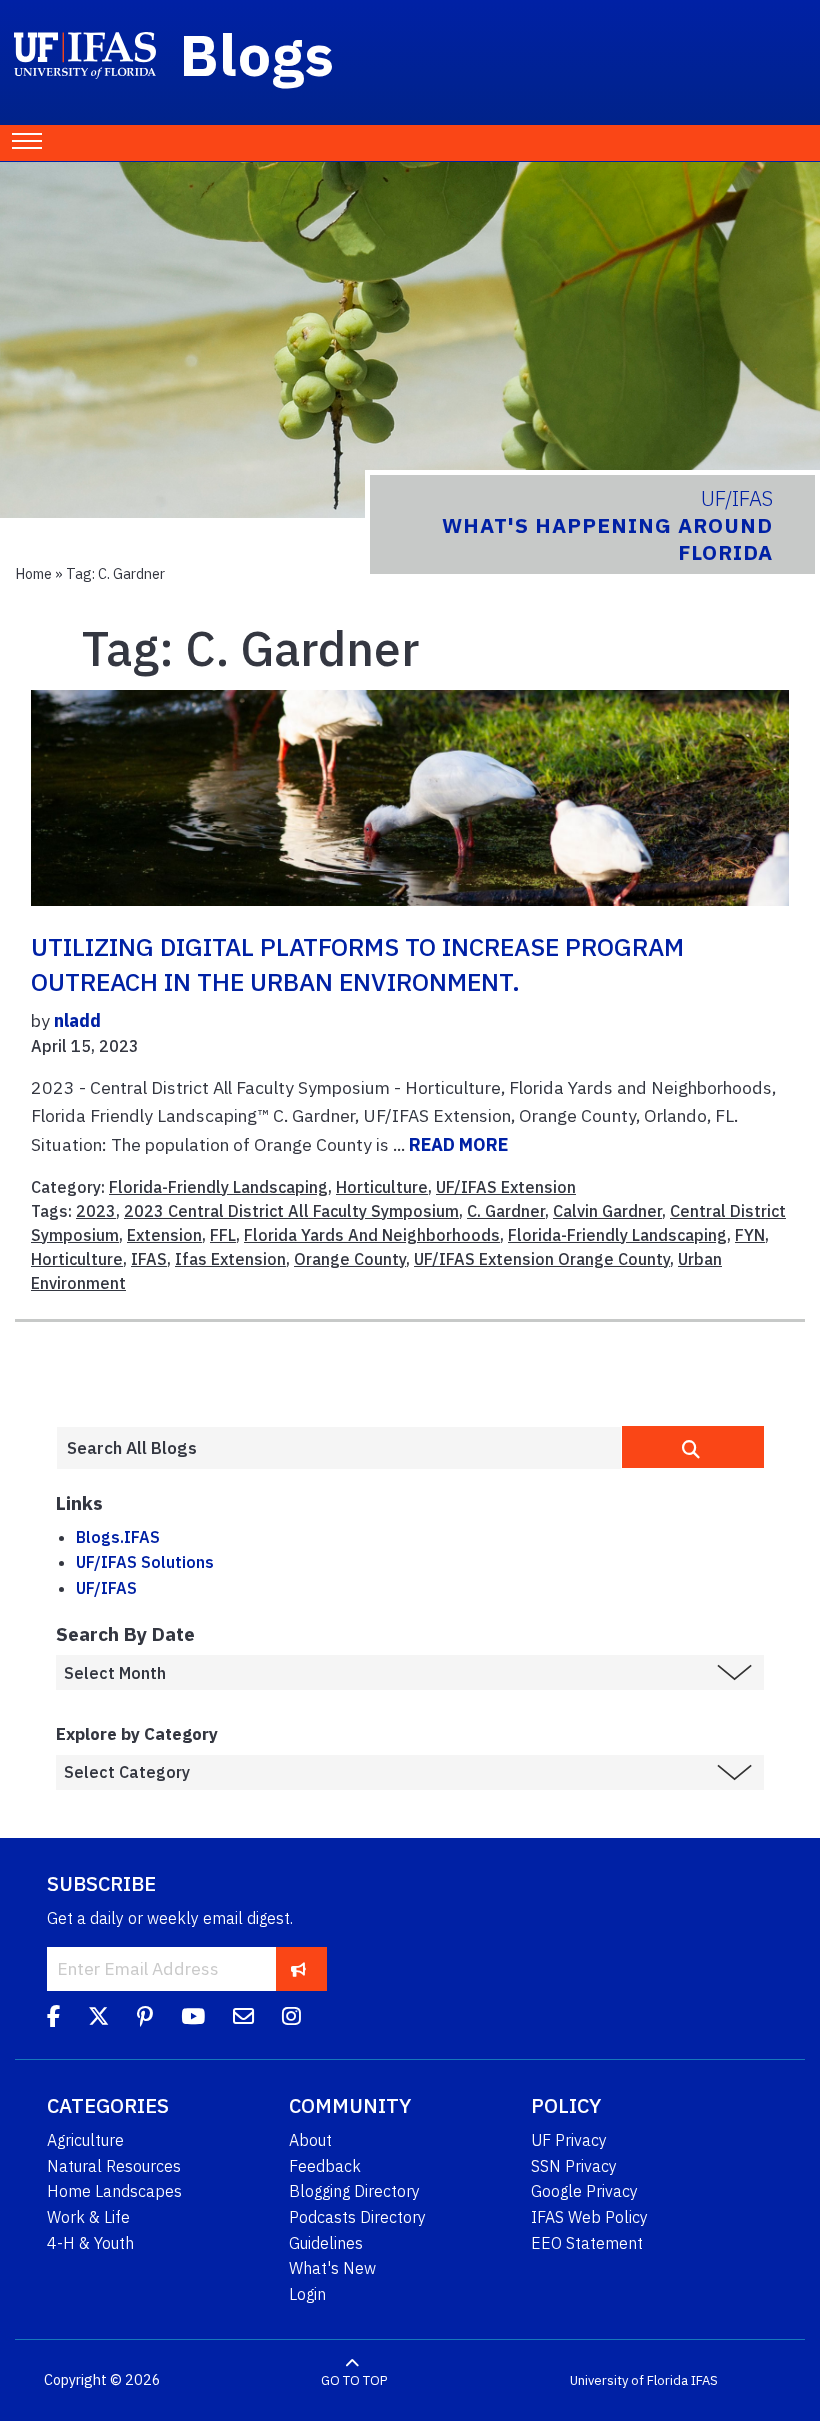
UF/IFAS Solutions (145, 1562)
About (310, 2140)
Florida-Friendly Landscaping (218, 1187)
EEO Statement (587, 2243)
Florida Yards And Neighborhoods (372, 1235)
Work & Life (88, 2217)
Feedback (325, 2166)
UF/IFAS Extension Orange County (542, 1259)
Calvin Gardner (607, 1211)
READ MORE (458, 1144)
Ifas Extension (230, 1259)
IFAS (149, 1259)
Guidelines (326, 2243)
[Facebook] (53, 2019)
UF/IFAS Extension (506, 1187)
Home (33, 573)
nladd (77, 1020)
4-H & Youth (90, 2243)
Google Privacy (584, 2191)
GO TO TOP (354, 2380)
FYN (750, 1235)
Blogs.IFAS (118, 1537)
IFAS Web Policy (589, 2217)
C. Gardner (506, 1211)
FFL (223, 1235)
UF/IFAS (106, 1588)
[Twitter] (98, 2019)
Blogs (257, 54)
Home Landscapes (114, 2191)
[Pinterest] (145, 2019)
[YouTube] (193, 2019)
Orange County (350, 1259)
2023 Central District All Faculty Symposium (291, 1211)
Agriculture (85, 2140)
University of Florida (629, 2380)
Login (307, 2294)
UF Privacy (569, 2140)
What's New (332, 2268)
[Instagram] (291, 2019)
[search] (693, 1447)
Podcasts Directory (357, 2217)
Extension (164, 1235)
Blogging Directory (354, 2191)
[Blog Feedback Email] (243, 2019)
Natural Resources (114, 2166)
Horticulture (382, 1187)
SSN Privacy (574, 2166)
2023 (96, 1211)
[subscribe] (298, 1968)
